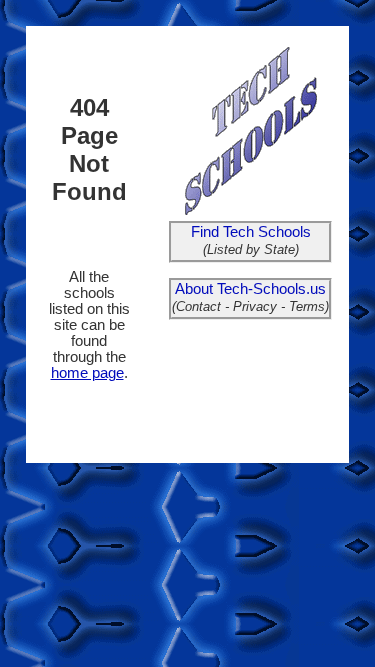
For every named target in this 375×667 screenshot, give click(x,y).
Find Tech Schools (251, 232)
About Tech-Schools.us (250, 289)
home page (87, 373)
